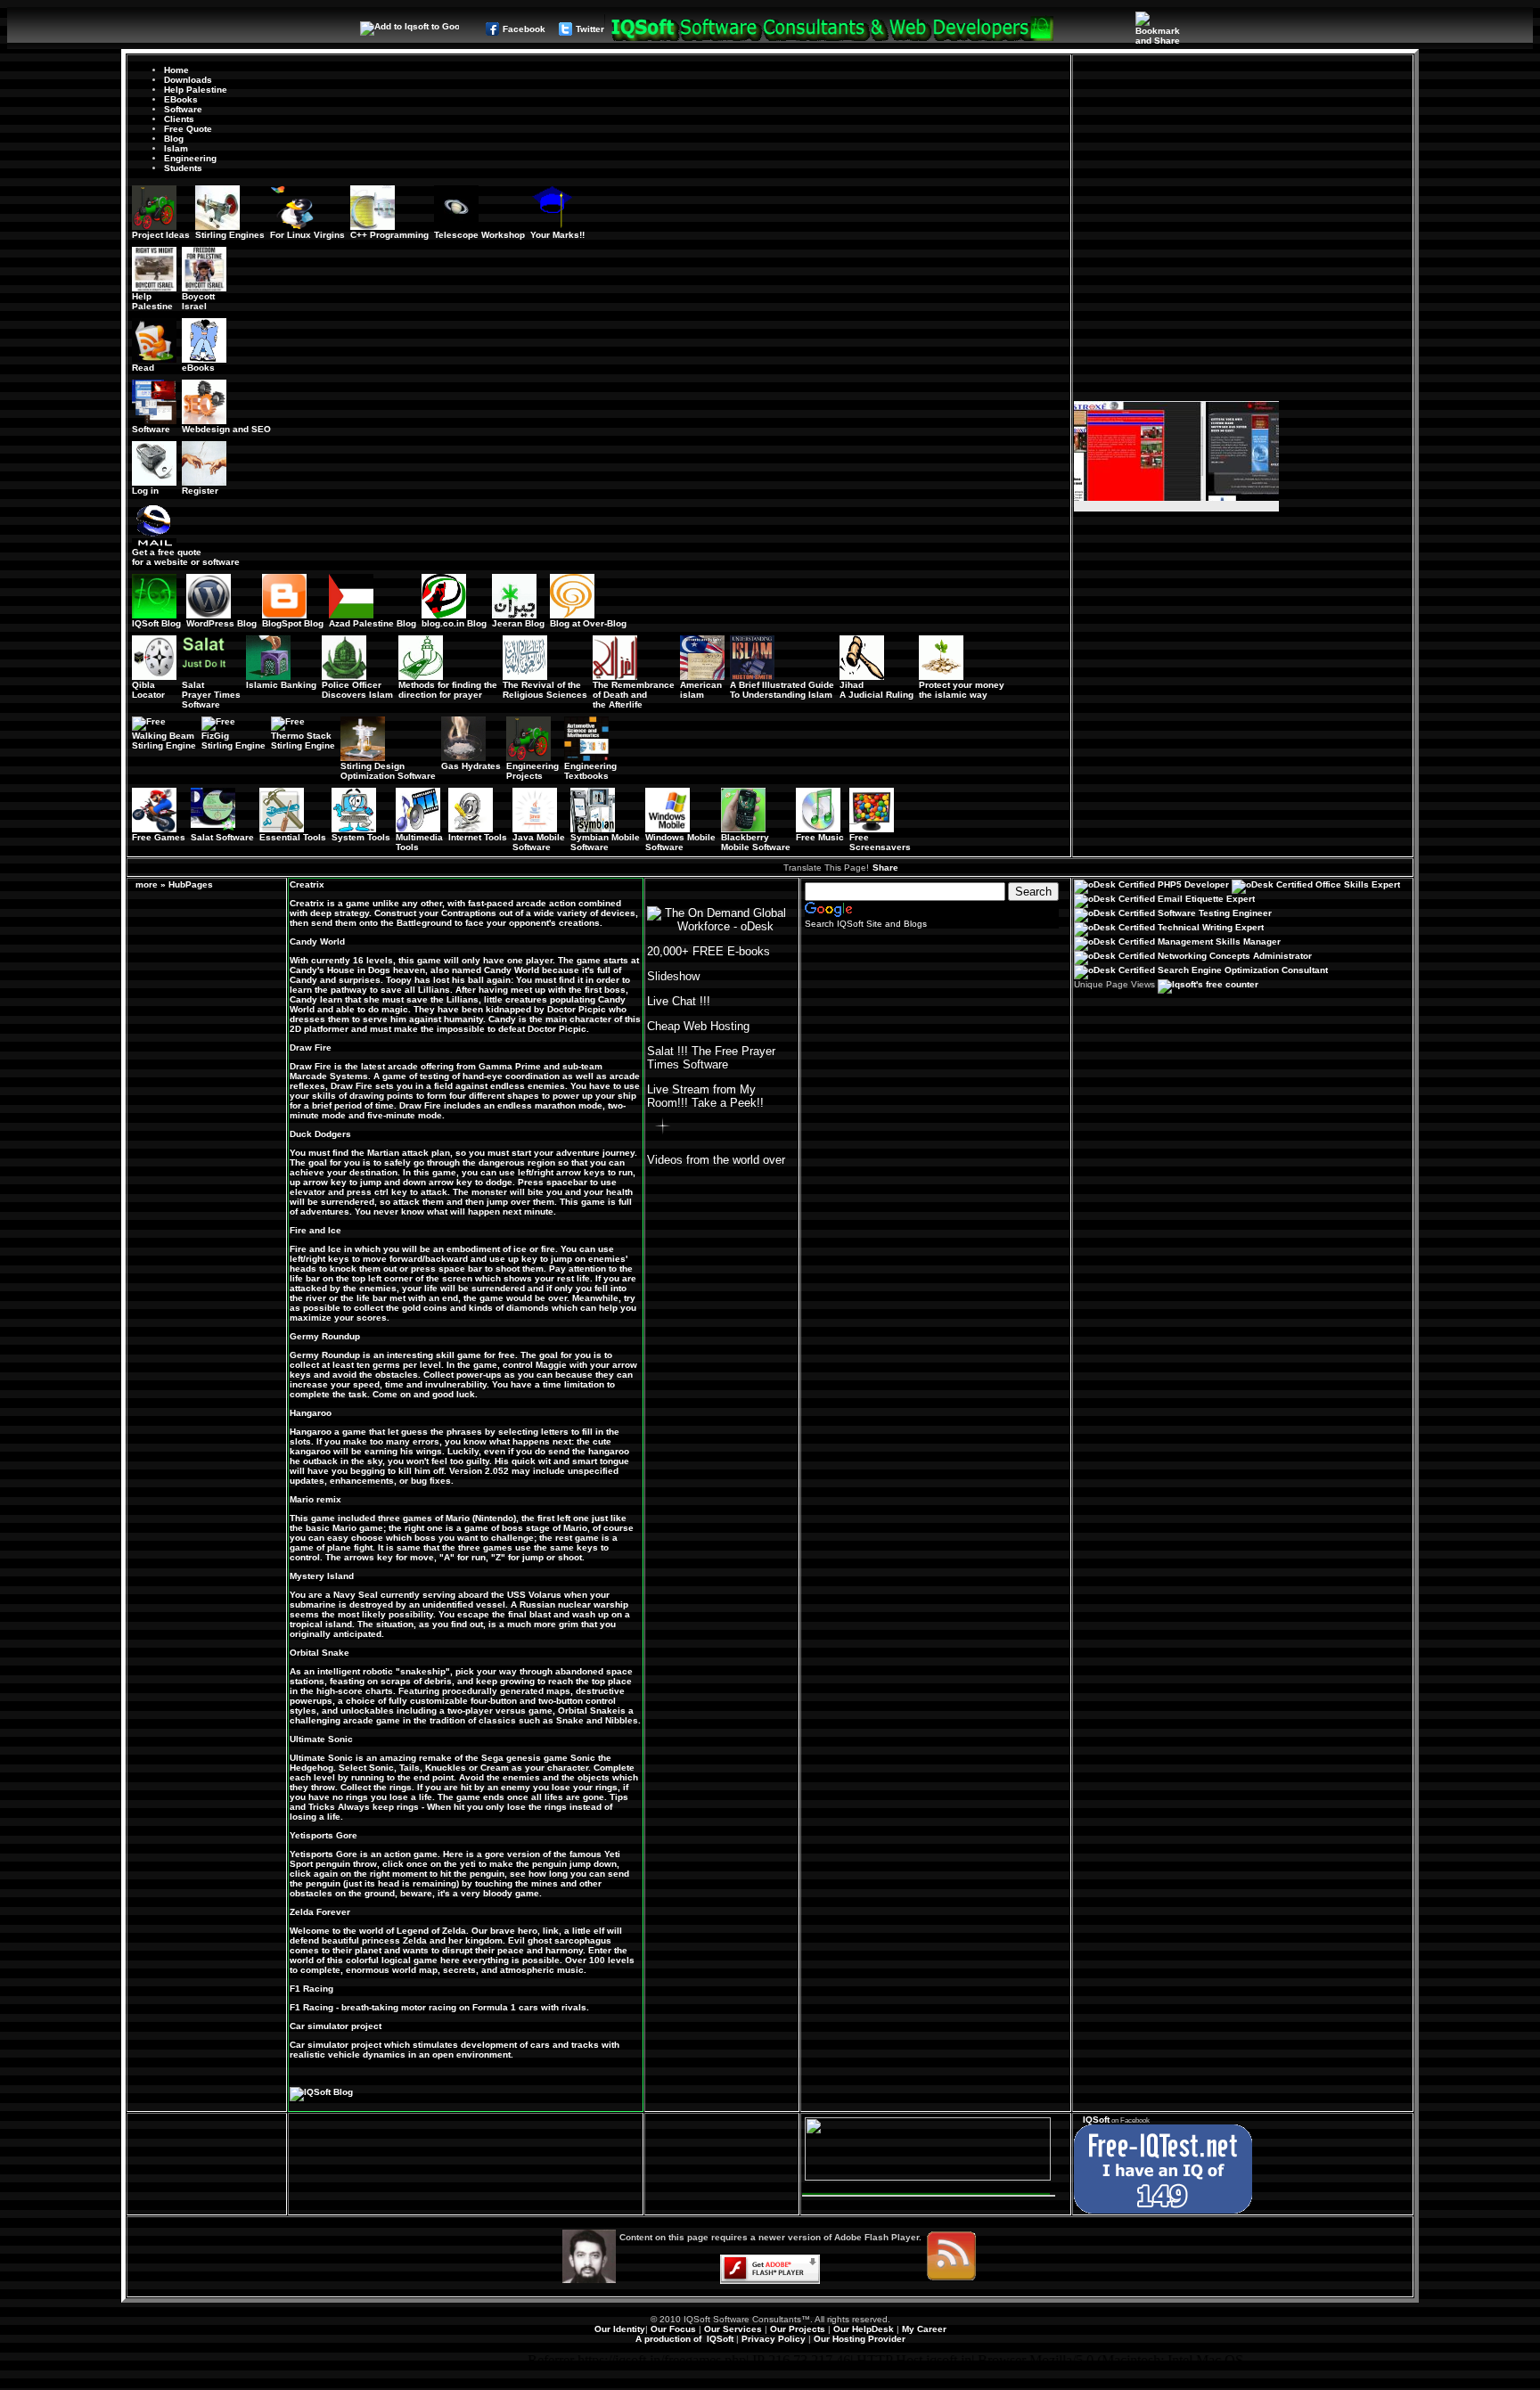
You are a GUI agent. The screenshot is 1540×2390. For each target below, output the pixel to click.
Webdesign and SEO (226, 429)
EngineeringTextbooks (590, 771)
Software (183, 109)
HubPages (191, 884)
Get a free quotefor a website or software (186, 557)
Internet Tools (478, 837)
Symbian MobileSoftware (605, 842)
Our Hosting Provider (860, 2339)
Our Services (733, 2329)
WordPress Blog (221, 623)
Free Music (820, 837)
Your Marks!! (557, 235)
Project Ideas (161, 235)
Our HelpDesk (864, 2329)
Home (176, 70)
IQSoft (1096, 2120)
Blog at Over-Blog (588, 623)
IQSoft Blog (156, 623)
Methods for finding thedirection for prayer (448, 690)
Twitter (590, 29)
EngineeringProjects (532, 771)
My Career (924, 2329)
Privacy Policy (774, 2339)
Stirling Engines (230, 235)
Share (885, 868)
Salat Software (222, 837)
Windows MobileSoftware (680, 842)
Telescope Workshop (479, 235)
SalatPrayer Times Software (211, 695)
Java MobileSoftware (539, 842)
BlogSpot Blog (293, 623)
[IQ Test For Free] (1163, 2210)
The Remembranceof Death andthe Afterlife (634, 695)
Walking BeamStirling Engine (164, 741)
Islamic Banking (281, 685)
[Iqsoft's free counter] (1208, 984)
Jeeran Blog (518, 623)
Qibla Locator (148, 690)
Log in (145, 491)
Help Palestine (196, 90)
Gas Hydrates (471, 766)
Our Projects (798, 2329)
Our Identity (620, 2329)
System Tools (361, 837)
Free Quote (188, 129)
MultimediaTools (419, 842)
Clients (179, 119)
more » (151, 884)
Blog (174, 139)
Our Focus (673, 2329)
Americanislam (701, 690)
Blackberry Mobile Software (756, 842)
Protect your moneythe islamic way (962, 690)
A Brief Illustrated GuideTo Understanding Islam (782, 690)
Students (183, 168)
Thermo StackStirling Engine (303, 741)
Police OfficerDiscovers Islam (357, 690)
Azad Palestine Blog (373, 623)
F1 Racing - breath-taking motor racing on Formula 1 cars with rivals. (439, 2007)
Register (200, 491)
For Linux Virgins (307, 235)
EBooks (181, 99)
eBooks (198, 368)
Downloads (188, 80)
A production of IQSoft (684, 2339)
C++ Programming (389, 235)
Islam (176, 148)
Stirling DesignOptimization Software (388, 771)
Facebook (524, 29)
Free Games (159, 837)
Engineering (190, 158)
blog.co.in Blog (454, 623)
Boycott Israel (198, 301)
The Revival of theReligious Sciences (545, 690)
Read (143, 368)
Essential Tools (293, 837)
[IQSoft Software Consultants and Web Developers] (831, 38)
